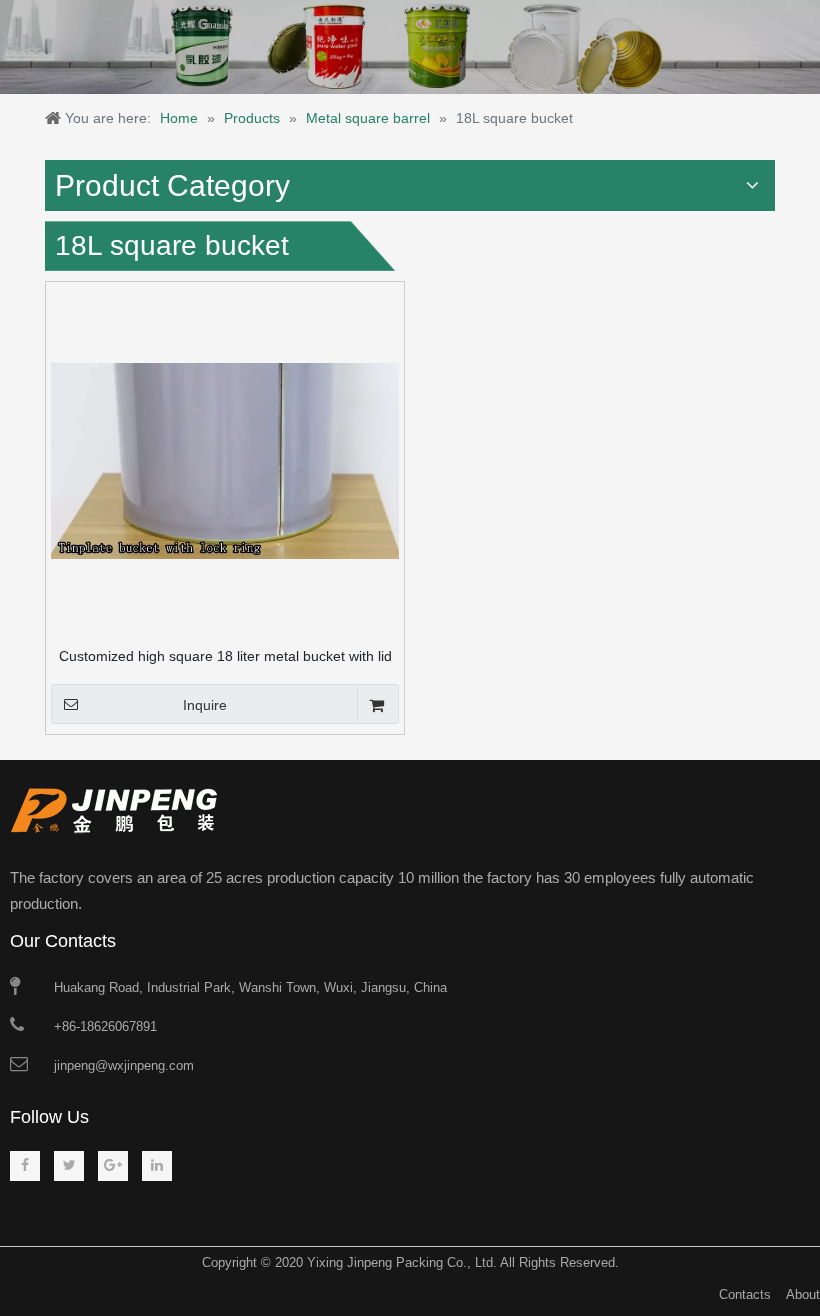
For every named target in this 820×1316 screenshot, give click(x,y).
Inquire (205, 705)
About (803, 1294)
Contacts (745, 1294)
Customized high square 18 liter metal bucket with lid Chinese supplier (225, 656)
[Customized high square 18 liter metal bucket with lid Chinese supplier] (225, 460)
